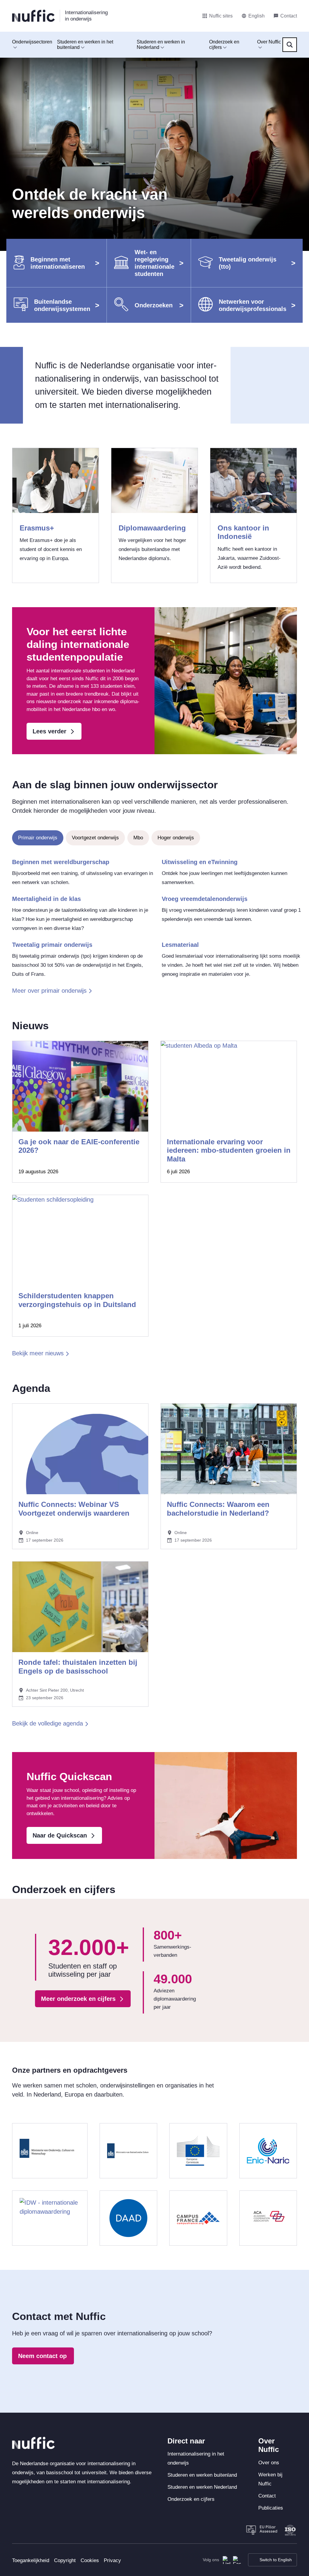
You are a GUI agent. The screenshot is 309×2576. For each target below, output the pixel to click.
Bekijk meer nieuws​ (38, 1353)
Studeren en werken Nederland (202, 2487)
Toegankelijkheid (31, 2560)
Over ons (269, 2463)
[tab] (38, 838)
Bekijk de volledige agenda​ (48, 1723)
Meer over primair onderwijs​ (49, 991)
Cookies (90, 2560)
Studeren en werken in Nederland (161, 45)
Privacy (112, 2560)
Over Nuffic (269, 42)
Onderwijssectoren (32, 42)
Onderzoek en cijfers (224, 45)
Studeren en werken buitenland (202, 2475)
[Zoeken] (290, 45)
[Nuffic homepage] (33, 16)
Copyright (65, 2560)
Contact (267, 2496)
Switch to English (276, 2560)
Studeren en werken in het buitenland (85, 45)
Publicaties (271, 2508)
